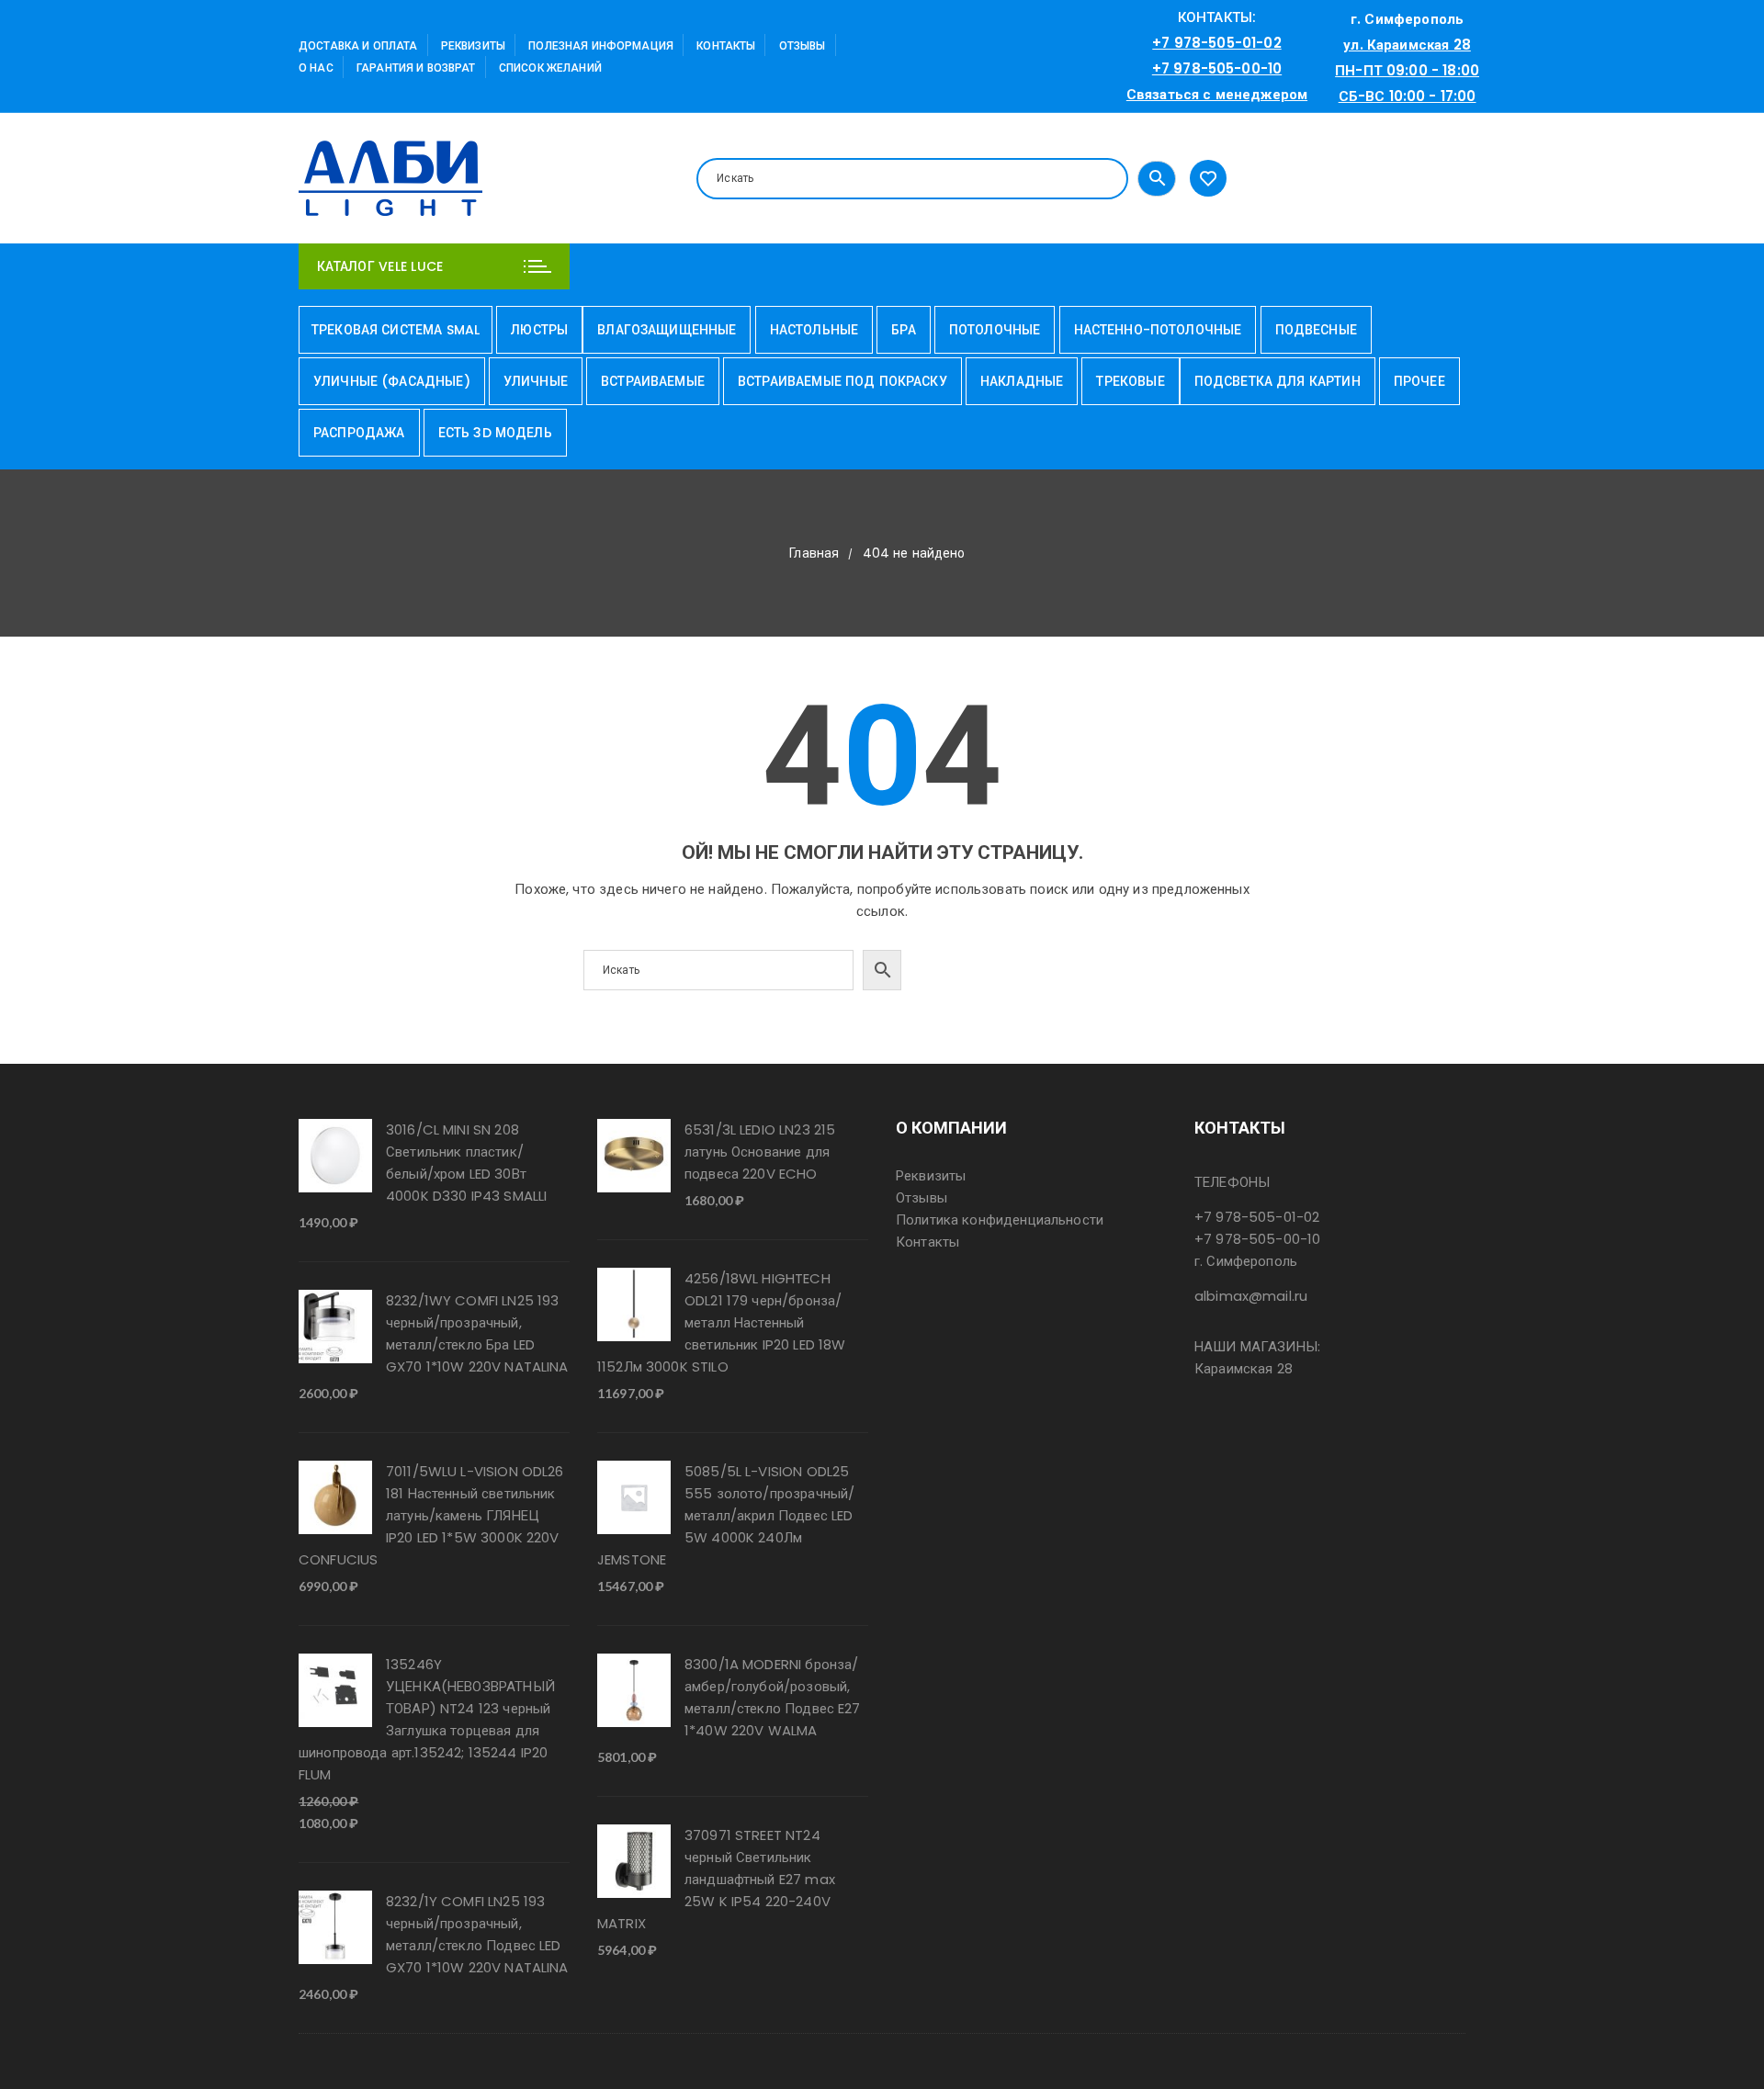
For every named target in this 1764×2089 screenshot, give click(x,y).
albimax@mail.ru (1251, 1296)
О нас (316, 68)
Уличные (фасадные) (392, 381)
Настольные (814, 330)
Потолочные (995, 330)
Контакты (726, 45)
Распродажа (359, 433)
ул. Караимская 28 (1407, 45)
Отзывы (803, 45)
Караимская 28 (1244, 1368)
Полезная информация (601, 45)
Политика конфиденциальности (1000, 1220)
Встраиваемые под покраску (842, 381)
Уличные (536, 381)
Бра (903, 330)
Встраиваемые (653, 381)
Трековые (1130, 381)
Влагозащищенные (667, 330)
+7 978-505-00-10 (1217, 68)
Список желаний (550, 68)
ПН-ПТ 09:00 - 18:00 (1407, 70)
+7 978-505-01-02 (1216, 43)
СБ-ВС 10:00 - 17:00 (1408, 96)
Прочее (1419, 381)
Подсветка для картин (1278, 381)
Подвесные (1316, 330)
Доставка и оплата (358, 45)
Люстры (539, 330)
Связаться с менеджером (1217, 94)
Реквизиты (473, 45)
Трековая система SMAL (396, 330)
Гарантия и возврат (416, 68)
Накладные (1022, 381)
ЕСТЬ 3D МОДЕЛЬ (495, 433)
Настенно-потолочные (1158, 330)
